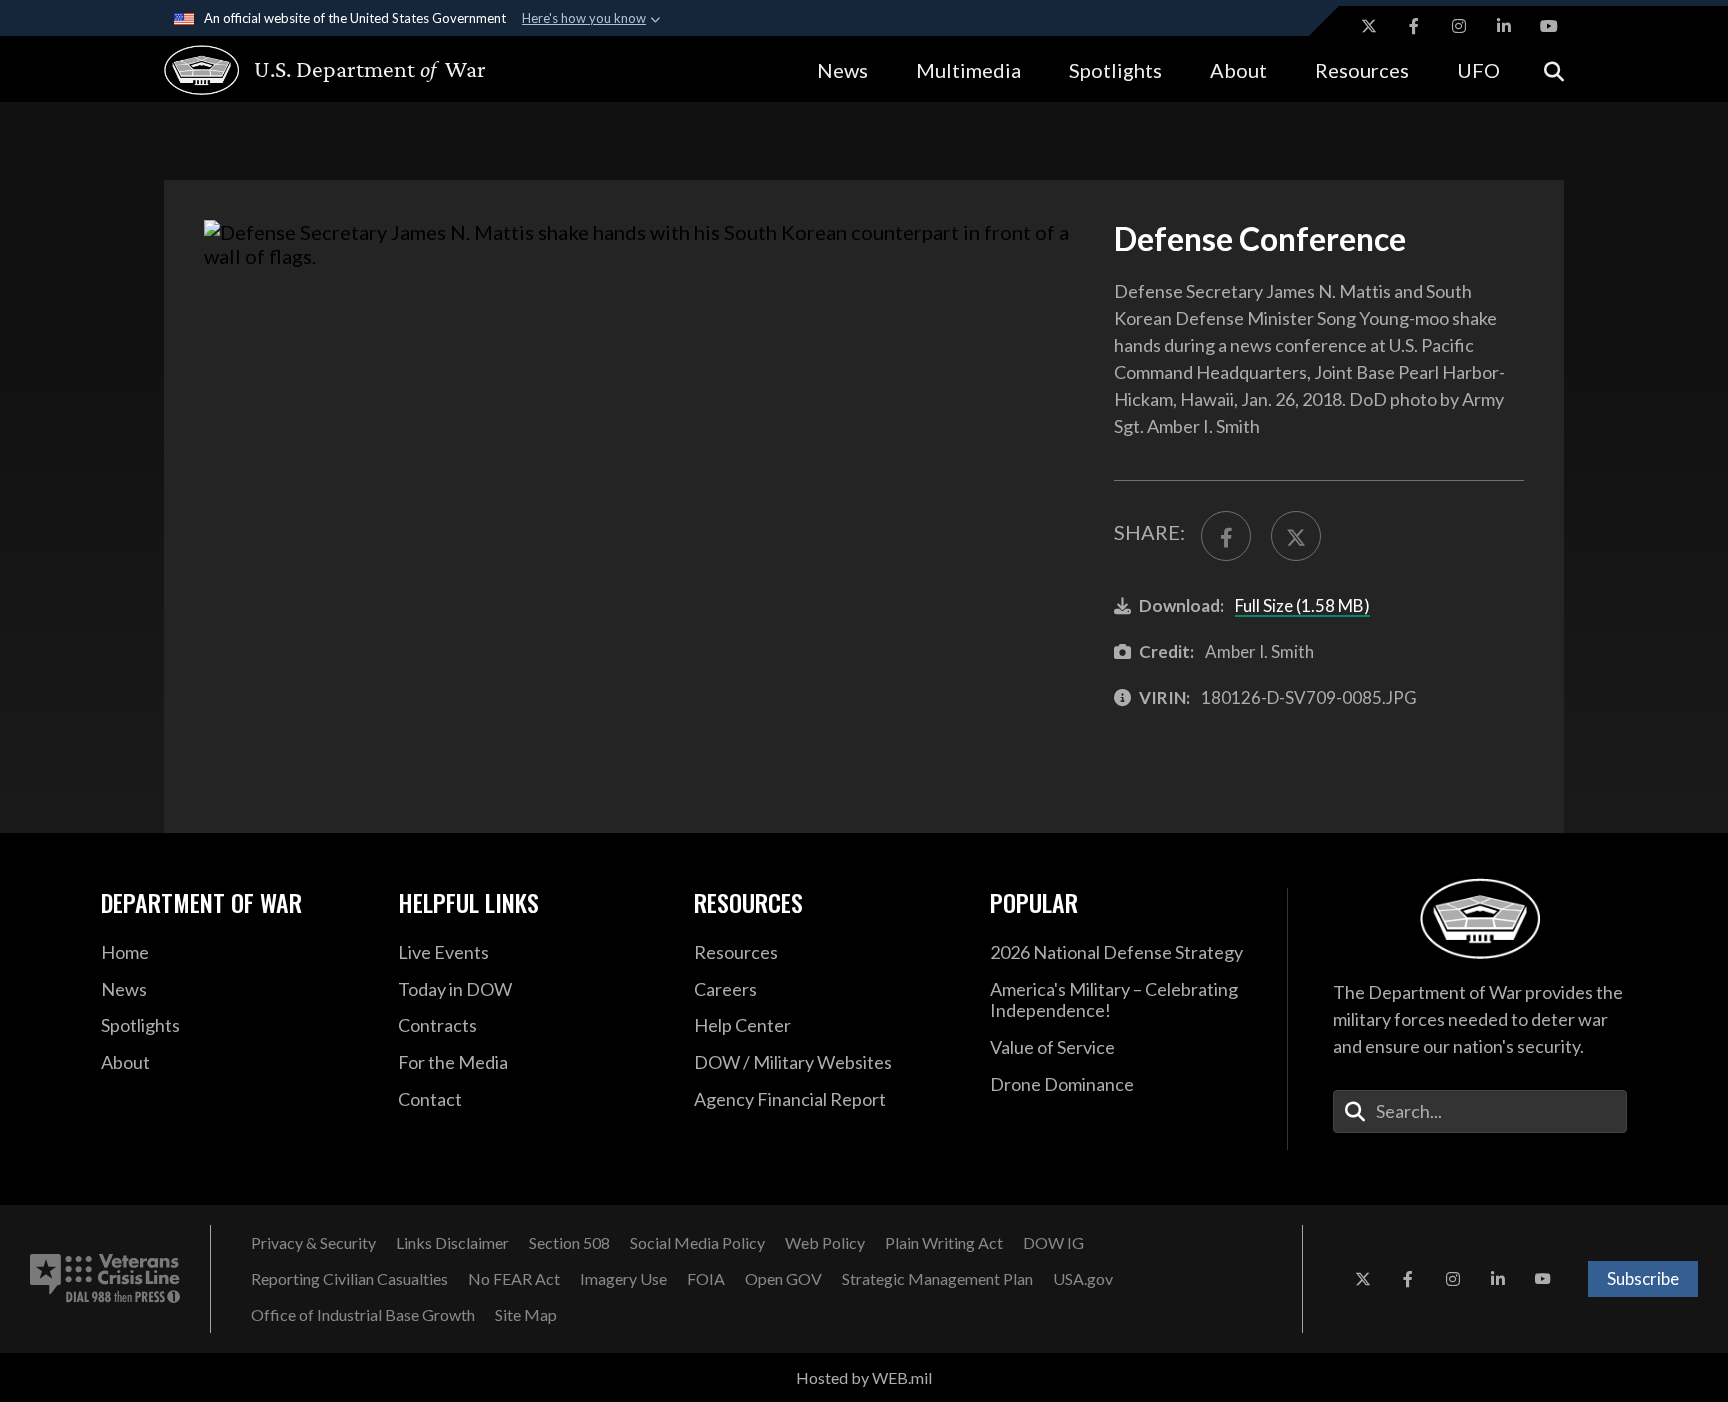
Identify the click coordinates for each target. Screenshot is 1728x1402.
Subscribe (1643, 1278)
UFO (1478, 70)
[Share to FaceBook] (1226, 536)
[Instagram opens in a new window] (1459, 26)
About (1238, 70)
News (842, 70)
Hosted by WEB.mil (864, 1377)
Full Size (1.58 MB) (1302, 605)
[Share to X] (1296, 536)
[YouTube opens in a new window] (1549, 26)
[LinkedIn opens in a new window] (1504, 26)
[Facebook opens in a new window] (1414, 26)
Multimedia (968, 70)
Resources (1362, 70)
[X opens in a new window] (1369, 26)
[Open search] (1554, 69)
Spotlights (1115, 70)
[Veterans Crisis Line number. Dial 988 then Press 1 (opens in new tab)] (105, 1279)
